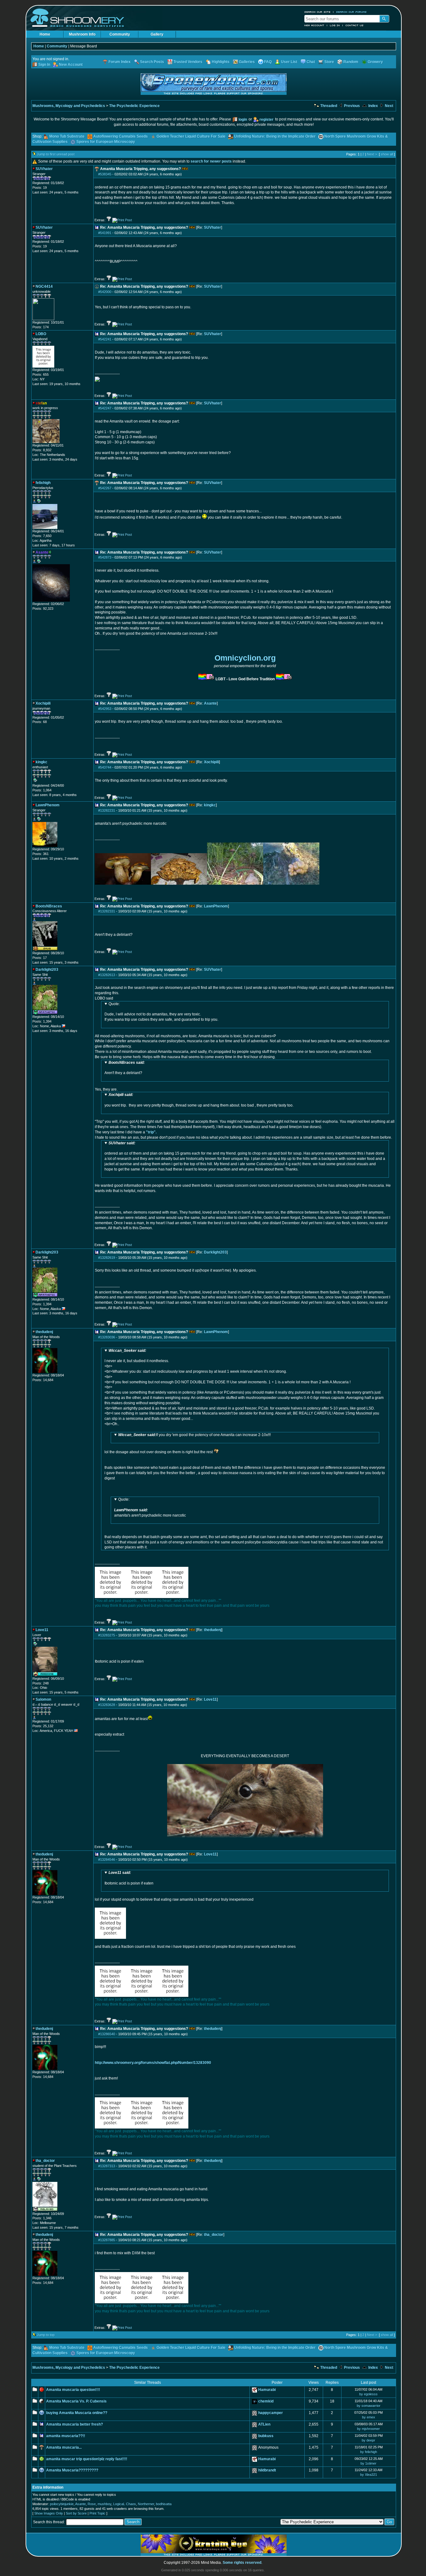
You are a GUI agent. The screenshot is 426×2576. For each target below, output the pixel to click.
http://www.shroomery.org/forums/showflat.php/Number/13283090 (153, 2063)
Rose (92, 2504)
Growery (375, 62)
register (266, 120)
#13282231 (107, 810)
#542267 (105, 488)
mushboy (104, 2504)
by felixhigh (369, 2452)
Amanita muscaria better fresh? (75, 2424)
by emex (369, 2417)
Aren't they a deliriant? (125, 1068)
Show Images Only (49, 2513)
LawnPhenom (216, 906)
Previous (351, 106)
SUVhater (213, 227)
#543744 (105, 767)
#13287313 (107, 2166)
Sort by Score (76, 2513)
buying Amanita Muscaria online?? (77, 2413)
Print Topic (97, 2513)
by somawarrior (369, 2406)
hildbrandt (267, 2470)
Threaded (328, 106)
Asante (210, 703)
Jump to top (46, 2335)
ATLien (264, 2424)
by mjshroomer (368, 2429)
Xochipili (211, 762)
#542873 (105, 557)
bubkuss (266, 2436)
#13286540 (107, 2034)
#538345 (105, 174)
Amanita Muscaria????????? (72, 2470)
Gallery (157, 34)
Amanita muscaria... (64, 2447)
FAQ (268, 62)
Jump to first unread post (56, 154)
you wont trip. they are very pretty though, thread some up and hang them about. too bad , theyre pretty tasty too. (199, 1100)
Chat (311, 62)
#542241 (105, 339)
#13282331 (107, 911)
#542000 (105, 292)
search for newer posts (211, 161)
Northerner (146, 2504)
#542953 (105, 709)
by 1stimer (368, 2463)
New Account (314, 25)
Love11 (210, 1699)
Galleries (247, 62)
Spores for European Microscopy (106, 142)
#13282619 (107, 1258)
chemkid (266, 2401)
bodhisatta (164, 2504)
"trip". (151, 1132)
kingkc (210, 805)
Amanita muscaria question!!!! (73, 2390)
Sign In (44, 65)
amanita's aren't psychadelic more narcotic (150, 1507)
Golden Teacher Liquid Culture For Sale (191, 136)
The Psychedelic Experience (134, 106)
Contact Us (355, 25)
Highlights (221, 62)
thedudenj (213, 1630)
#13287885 (107, 2240)
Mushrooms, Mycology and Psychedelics (69, 106)
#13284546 (107, 1860)
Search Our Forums (351, 12)
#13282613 (107, 975)
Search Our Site (317, 12)
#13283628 (107, 1705)
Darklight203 (215, 1252)
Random (351, 62)
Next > (372, 154)
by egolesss (368, 2394)
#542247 (105, 408)
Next (389, 106)
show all (387, 154)
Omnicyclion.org (245, 658)
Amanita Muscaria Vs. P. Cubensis (76, 2401)
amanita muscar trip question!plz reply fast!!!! (87, 2459)
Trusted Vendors (188, 62)
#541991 (105, 233)
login (243, 120)
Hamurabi (267, 2390)
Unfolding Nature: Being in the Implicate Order (275, 136)
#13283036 (107, 1337)
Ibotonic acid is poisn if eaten (129, 1878)
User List (289, 62)
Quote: (114, 1004)
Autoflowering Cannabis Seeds (121, 136)
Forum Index (120, 62)
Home (45, 34)
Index (373, 106)
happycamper (271, 2413)
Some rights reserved (242, 2563)
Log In (335, 25)
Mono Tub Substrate (67, 136)
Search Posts (152, 62)
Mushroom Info (82, 34)
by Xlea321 (369, 2475)
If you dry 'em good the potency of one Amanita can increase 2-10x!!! (197, 1435)
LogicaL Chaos (125, 2504)
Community (120, 34)
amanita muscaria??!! (66, 2436)
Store (329, 62)
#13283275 (107, 1635)
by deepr (368, 2440)
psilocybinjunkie (62, 2504)
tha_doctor (214, 2235)
